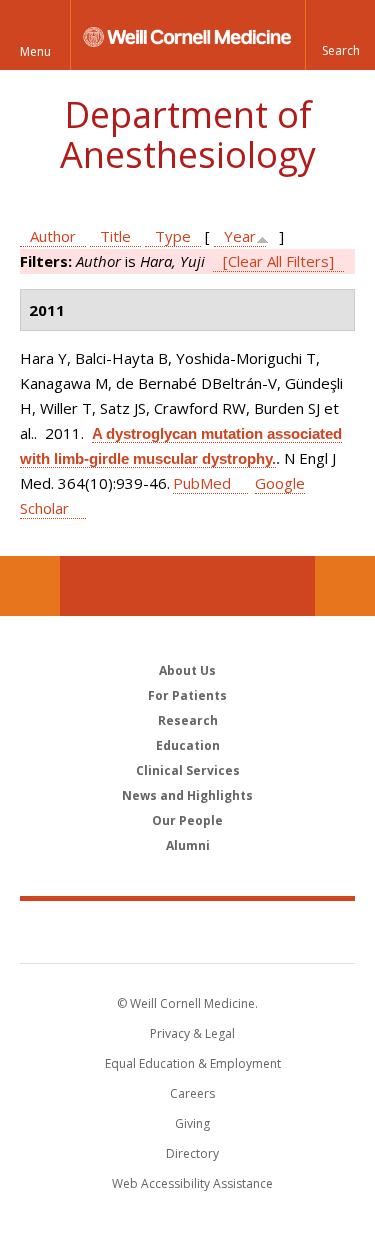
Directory (192, 1153)
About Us (187, 670)
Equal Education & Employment (193, 1063)
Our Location (30, 586)
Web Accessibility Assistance (192, 1183)
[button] (340, 35)
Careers (192, 1093)
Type (173, 236)
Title (115, 236)
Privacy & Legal (192, 1033)
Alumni (188, 845)
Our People (187, 820)
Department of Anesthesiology (188, 134)
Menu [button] (35, 51)
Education (188, 745)
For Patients (187, 695)
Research (188, 720)
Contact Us (345, 586)
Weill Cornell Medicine (188, 931)
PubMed (202, 483)
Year (240, 236)
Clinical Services (188, 770)
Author (53, 236)
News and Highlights (187, 795)
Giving (192, 1123)
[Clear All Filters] (278, 261)
